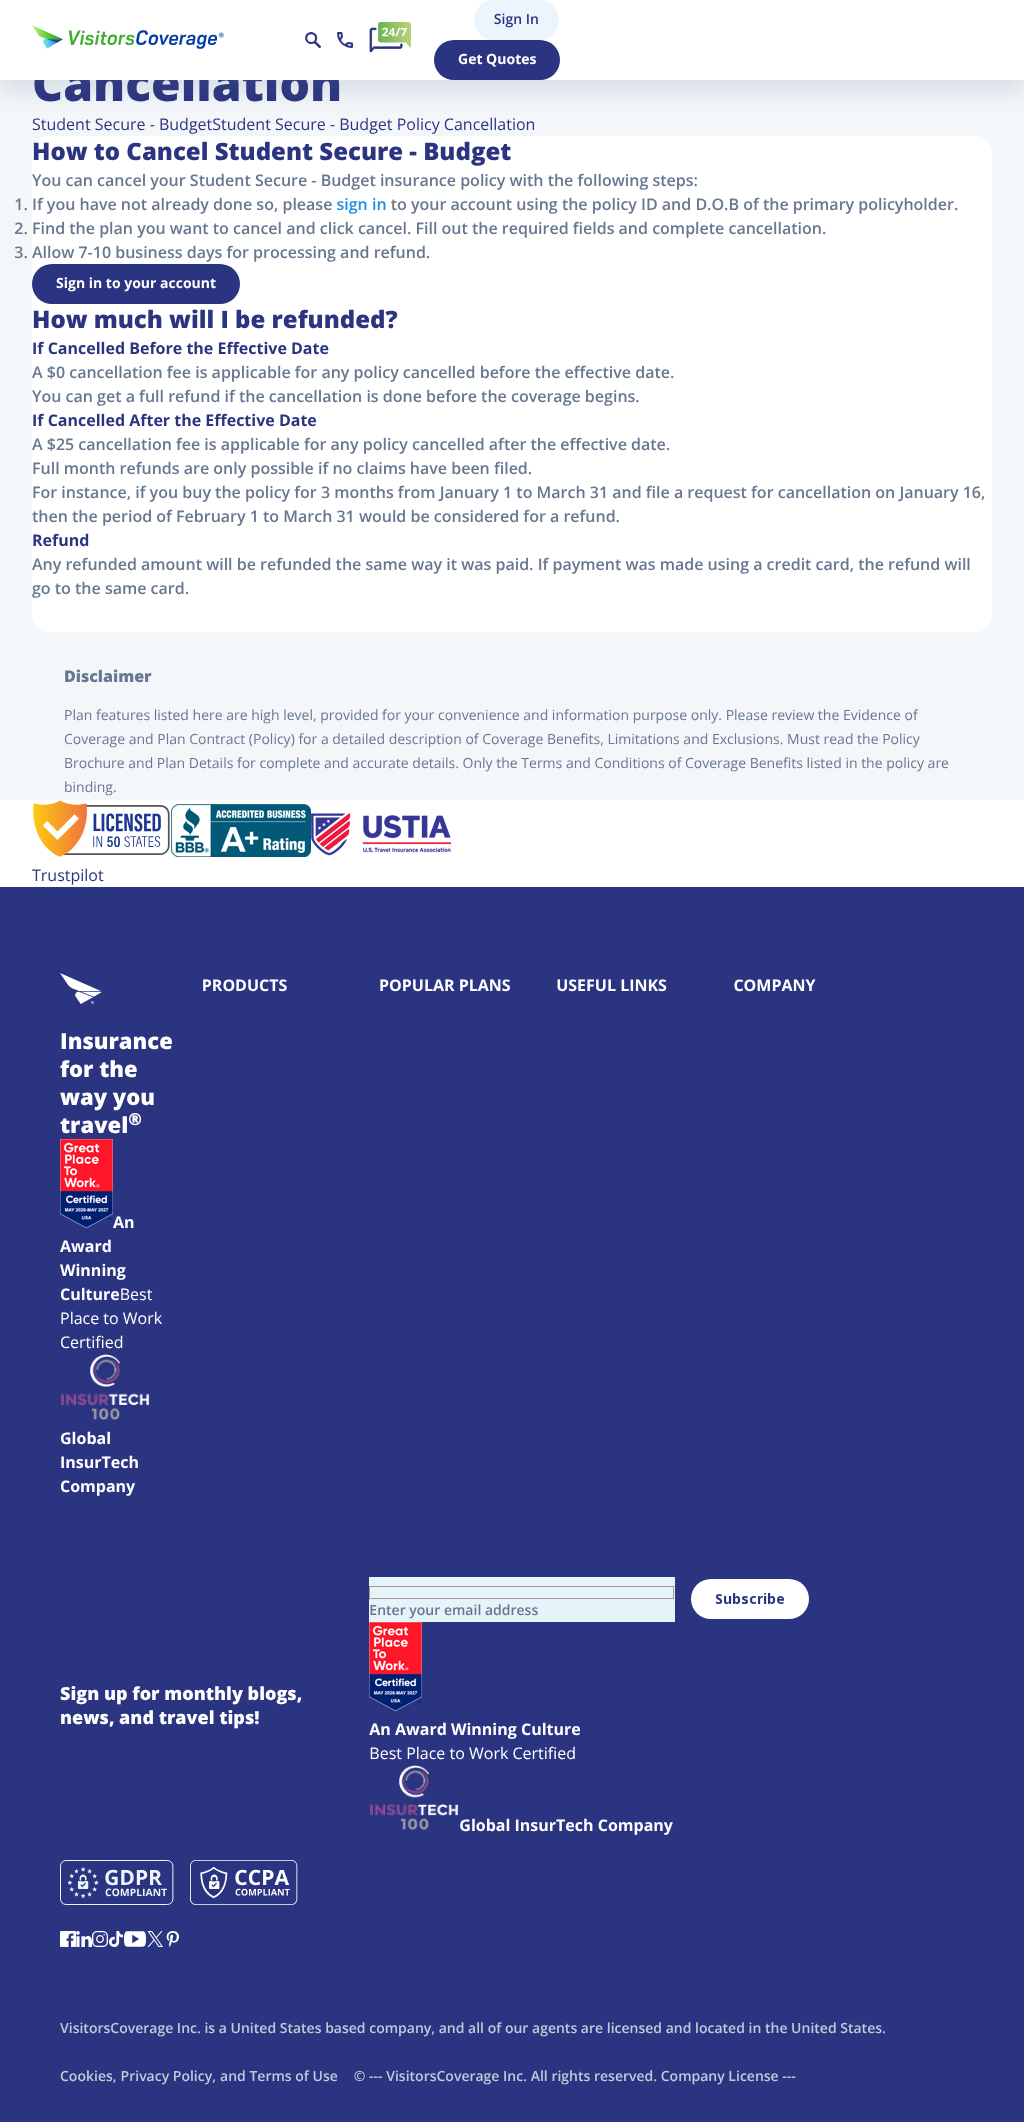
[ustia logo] (381, 851)
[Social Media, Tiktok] (116, 1941)
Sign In (483, 19)
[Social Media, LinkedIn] (84, 1941)
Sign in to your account (136, 283)
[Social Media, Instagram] (100, 1941)
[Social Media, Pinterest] (173, 1941)
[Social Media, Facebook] (68, 1941)
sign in (362, 204)
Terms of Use (293, 2076)
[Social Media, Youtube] (135, 1941)
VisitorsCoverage (442, 2076)
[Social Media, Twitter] (155, 1941)
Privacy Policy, (168, 2076)
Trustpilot (68, 875)
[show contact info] (345, 40)
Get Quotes (497, 59)
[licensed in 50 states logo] (101, 851)
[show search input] (313, 40)
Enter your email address (453, 1610)
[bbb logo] (241, 851)
